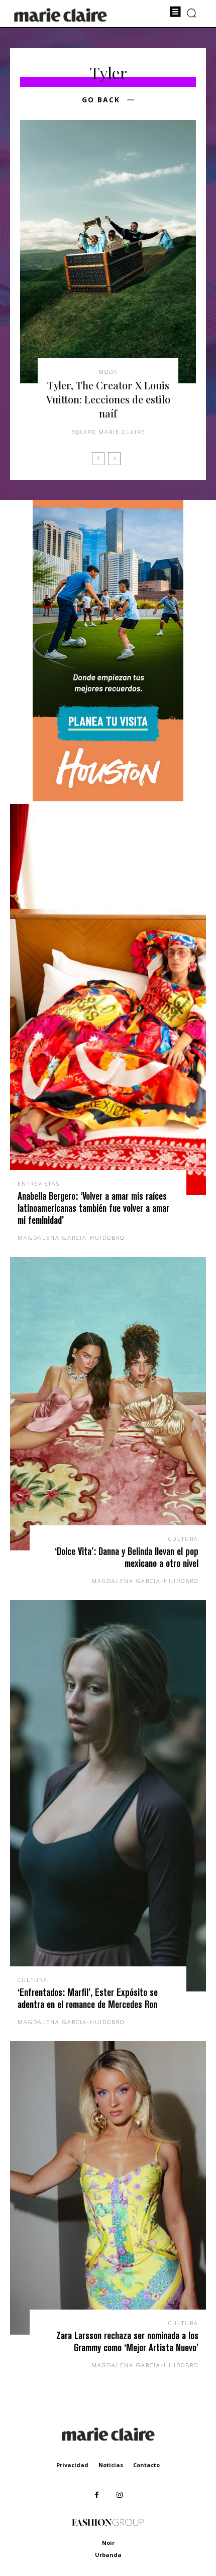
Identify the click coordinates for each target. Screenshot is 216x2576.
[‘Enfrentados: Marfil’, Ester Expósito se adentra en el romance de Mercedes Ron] (108, 1796)
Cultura (183, 1539)
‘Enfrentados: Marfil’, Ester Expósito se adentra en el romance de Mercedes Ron (88, 1998)
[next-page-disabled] (114, 459)
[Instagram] (119, 2495)
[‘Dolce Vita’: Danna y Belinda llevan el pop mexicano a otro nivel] (108, 1404)
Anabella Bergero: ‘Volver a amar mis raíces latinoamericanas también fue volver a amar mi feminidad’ (93, 1208)
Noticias (111, 2465)
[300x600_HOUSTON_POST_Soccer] (108, 799)
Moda (108, 372)
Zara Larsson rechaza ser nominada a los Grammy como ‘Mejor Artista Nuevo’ (127, 2341)
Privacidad (72, 2465)
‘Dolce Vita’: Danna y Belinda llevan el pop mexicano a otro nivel (127, 1557)
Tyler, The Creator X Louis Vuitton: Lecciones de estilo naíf (108, 399)
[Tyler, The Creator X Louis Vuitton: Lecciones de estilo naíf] (108, 252)
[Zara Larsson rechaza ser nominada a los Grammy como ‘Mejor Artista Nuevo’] (108, 2188)
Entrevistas (39, 1183)
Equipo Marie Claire (108, 432)
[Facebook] (97, 2495)
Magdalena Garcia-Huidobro (71, 1238)
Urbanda (108, 2555)
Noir (108, 2543)
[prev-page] (98, 459)
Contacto (146, 2465)
